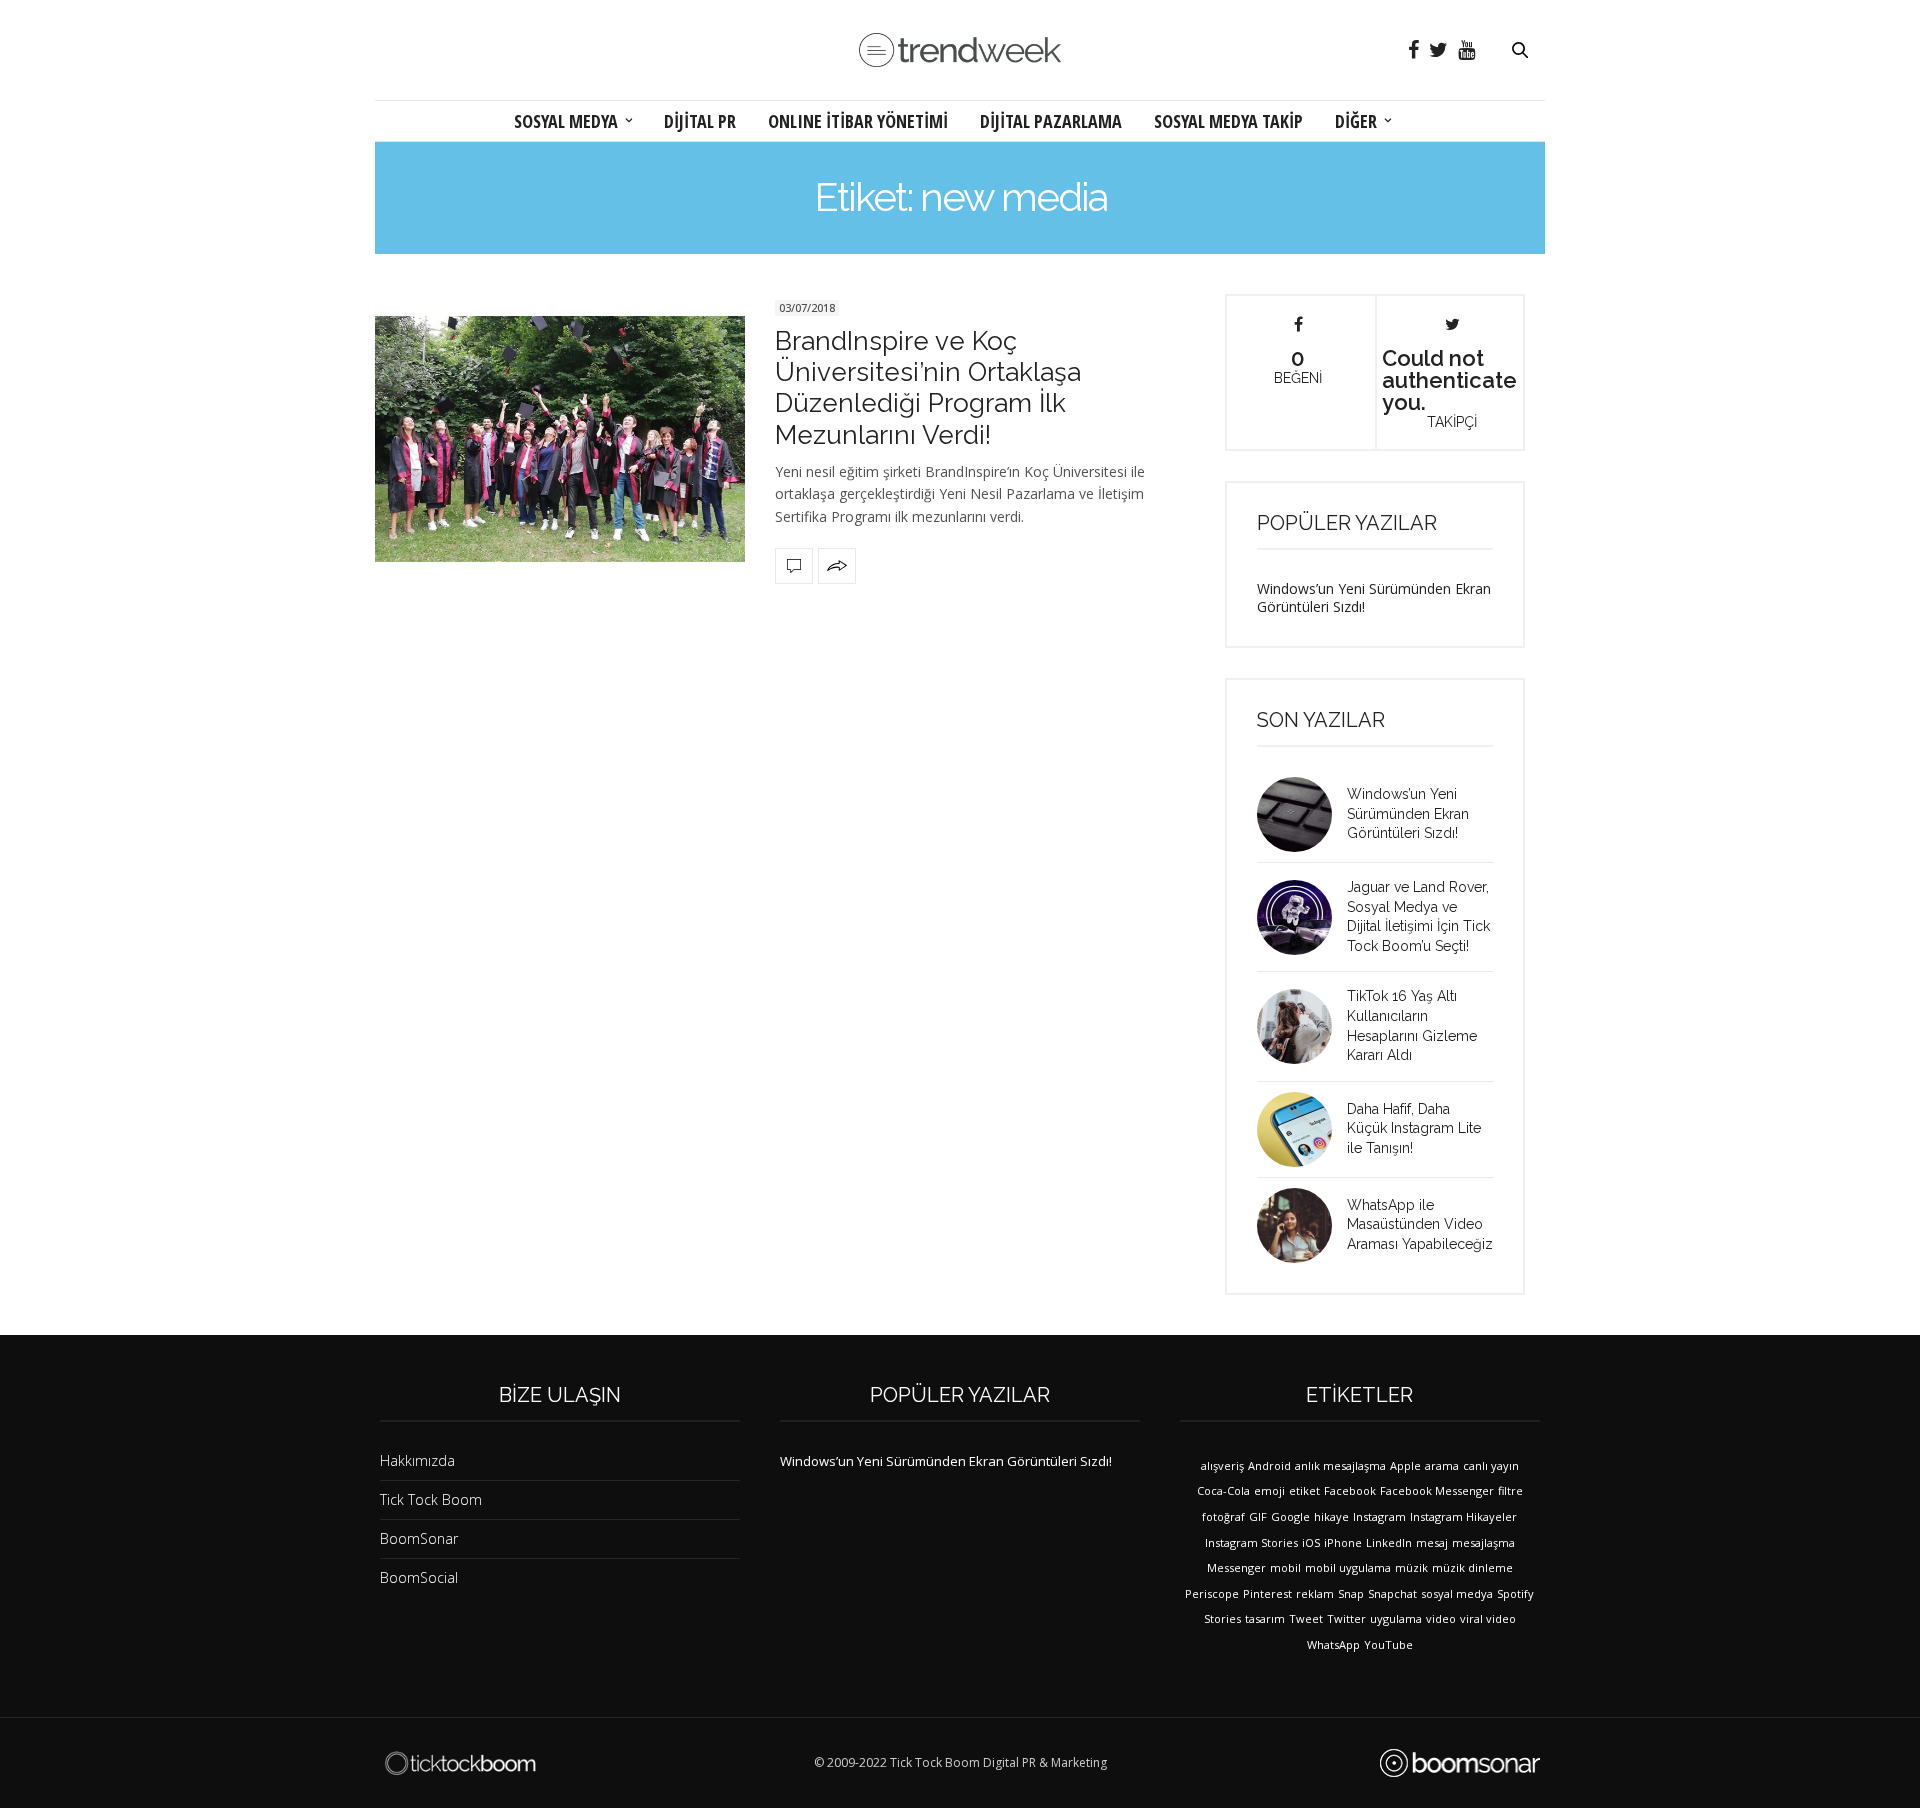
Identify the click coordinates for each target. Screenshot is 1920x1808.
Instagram (1379, 1516)
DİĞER (1356, 121)
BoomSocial (419, 1577)
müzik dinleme (1472, 1567)
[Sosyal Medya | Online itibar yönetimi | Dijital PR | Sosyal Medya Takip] (960, 50)
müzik (1411, 1567)
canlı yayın (1491, 1465)
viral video (1488, 1618)
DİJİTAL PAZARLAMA (1051, 121)
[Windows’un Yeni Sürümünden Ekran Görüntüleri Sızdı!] (1302, 814)
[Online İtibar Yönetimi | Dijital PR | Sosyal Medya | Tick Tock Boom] (460, 1763)
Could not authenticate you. (1449, 387)
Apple (1405, 1465)
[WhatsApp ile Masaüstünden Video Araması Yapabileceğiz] (1302, 1225)
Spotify (1515, 1593)
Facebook (1350, 1490)
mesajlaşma (1483, 1542)
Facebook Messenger (1437, 1490)
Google (1290, 1516)
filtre (1510, 1490)
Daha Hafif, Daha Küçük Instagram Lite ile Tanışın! (1414, 1128)
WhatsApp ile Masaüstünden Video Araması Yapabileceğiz (1420, 1224)
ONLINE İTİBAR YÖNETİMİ (858, 121)
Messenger (1236, 1567)
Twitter (1346, 1618)
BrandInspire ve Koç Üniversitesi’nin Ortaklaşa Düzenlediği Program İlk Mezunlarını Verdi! (928, 388)
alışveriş (1222, 1465)
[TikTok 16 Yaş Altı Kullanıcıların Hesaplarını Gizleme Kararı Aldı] (1302, 1026)
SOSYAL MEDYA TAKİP (1228, 121)
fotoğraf (1223, 1516)
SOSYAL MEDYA (566, 121)
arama (1442, 1465)
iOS (1311, 1542)
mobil (1285, 1567)
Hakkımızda (417, 1460)
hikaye (1331, 1516)
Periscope (1212, 1593)
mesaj (1432, 1542)
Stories (1222, 1618)
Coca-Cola (1223, 1490)
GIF (1258, 1516)
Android (1269, 1465)
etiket (1304, 1490)
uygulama (1396, 1618)
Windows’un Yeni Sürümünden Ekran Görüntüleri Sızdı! (1374, 597)
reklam (1315, 1593)
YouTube (1388, 1644)
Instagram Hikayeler (1463, 1516)
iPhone (1343, 1542)
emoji (1269, 1490)
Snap (1351, 1593)
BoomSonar (419, 1538)
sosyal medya (1457, 1593)
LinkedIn (1389, 1542)
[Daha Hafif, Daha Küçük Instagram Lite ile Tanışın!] (1302, 1129)
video (1441, 1618)
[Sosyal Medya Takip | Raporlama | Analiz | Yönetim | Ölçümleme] (1460, 1763)
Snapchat (1392, 1593)
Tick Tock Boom (431, 1499)
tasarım (1265, 1618)
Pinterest (1267, 1593)
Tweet (1306, 1618)
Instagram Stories (1251, 1542)
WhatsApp (1333, 1644)
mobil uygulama (1348, 1567)
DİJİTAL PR (700, 121)
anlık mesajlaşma (1340, 1465)
